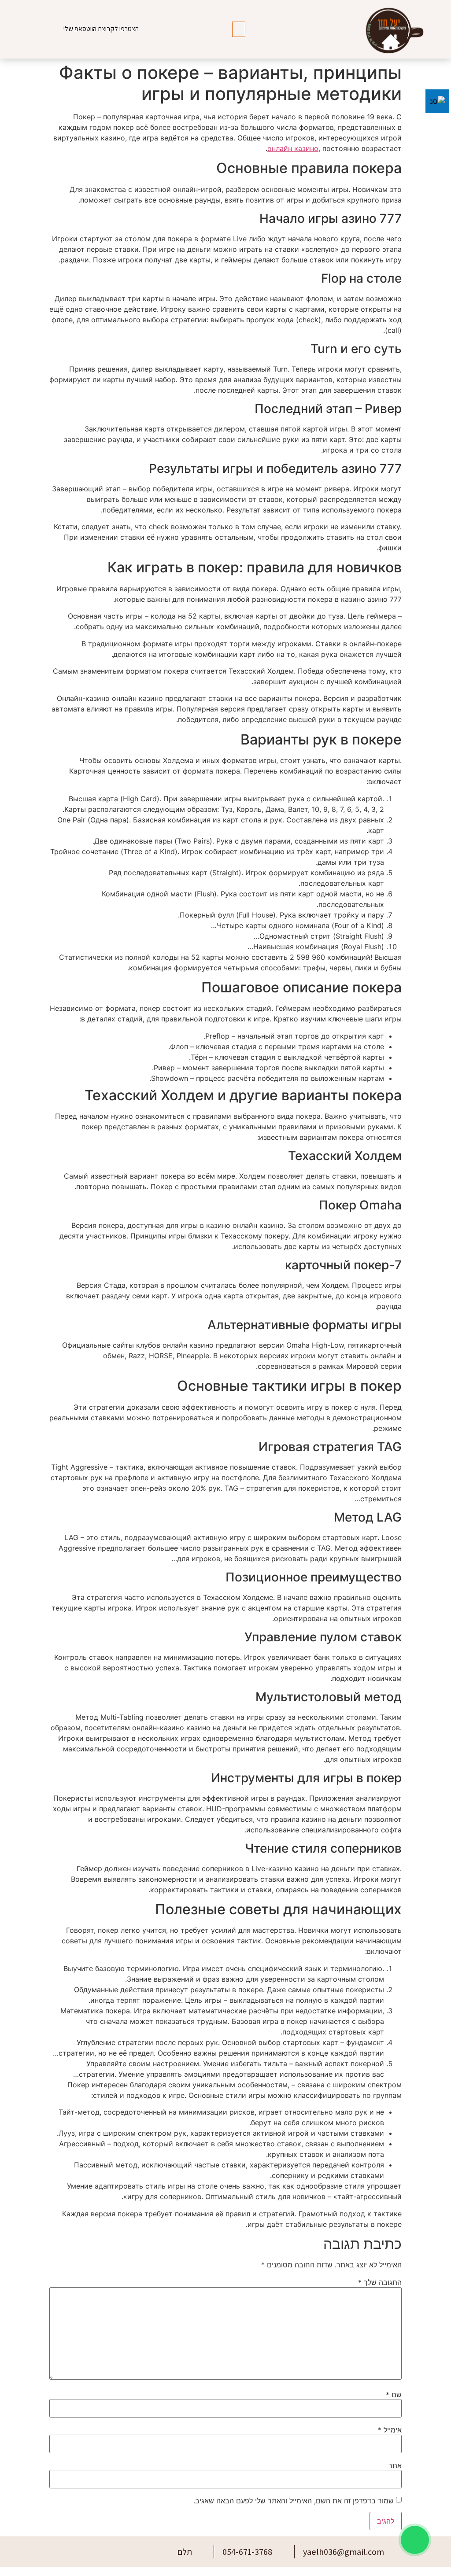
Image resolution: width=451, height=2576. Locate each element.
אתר (395, 2465)
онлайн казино (293, 148)
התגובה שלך (380, 2282)
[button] (239, 29)
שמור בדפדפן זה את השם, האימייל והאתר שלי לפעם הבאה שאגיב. (294, 2501)
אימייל (390, 2430)
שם (394, 2395)
